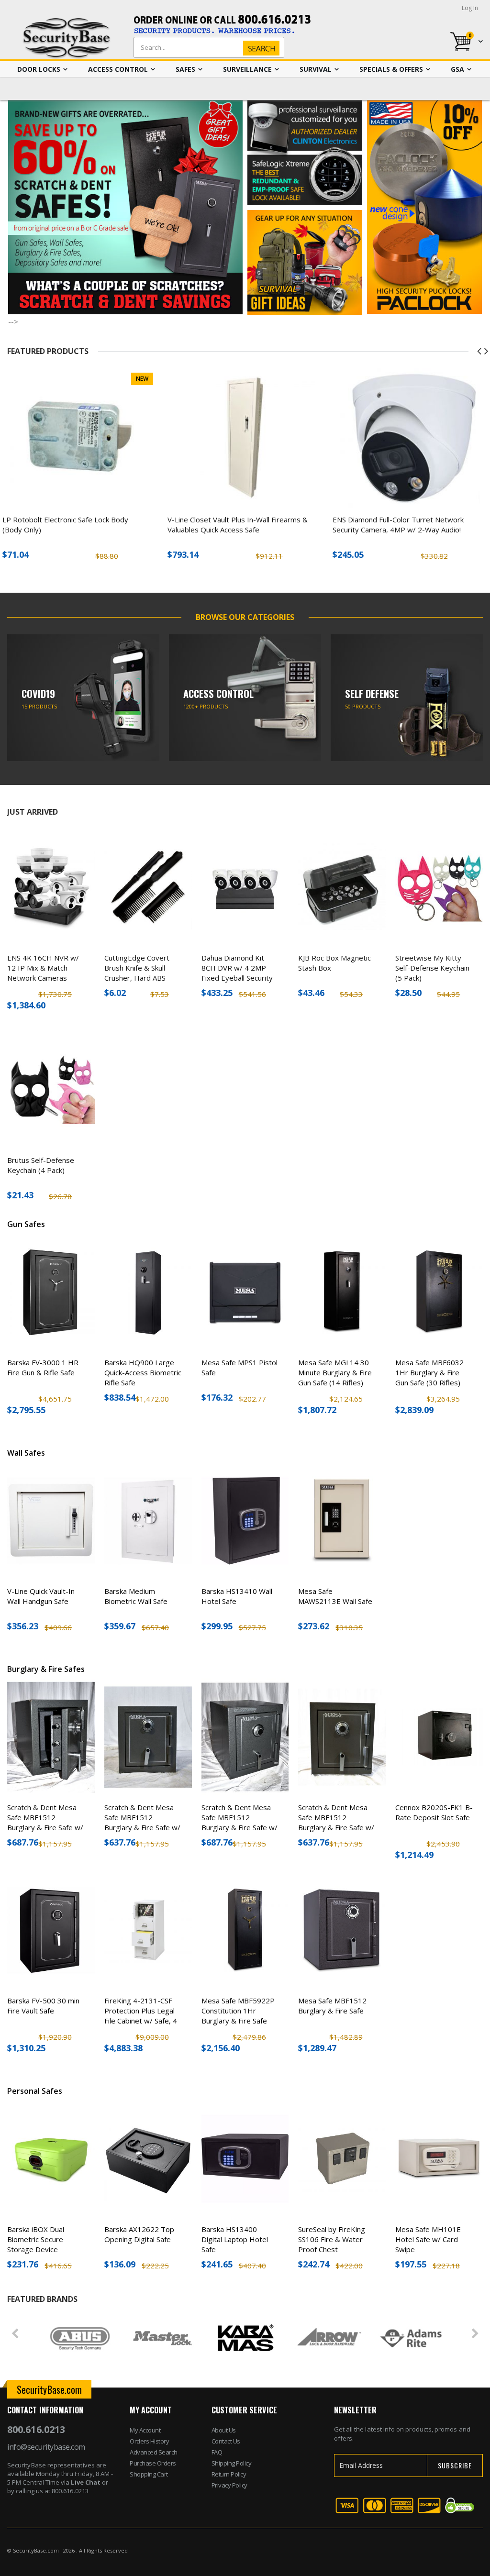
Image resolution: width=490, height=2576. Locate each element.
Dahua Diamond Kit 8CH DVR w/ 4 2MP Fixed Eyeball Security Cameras (237, 973)
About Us (224, 2430)
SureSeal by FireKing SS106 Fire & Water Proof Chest (332, 2239)
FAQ (217, 2452)
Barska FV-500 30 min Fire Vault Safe (43, 2006)
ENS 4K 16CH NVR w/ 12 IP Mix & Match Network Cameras (43, 968)
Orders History (149, 2441)
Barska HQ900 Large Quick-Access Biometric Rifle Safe (143, 1372)
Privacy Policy (229, 2485)
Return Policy (229, 2474)
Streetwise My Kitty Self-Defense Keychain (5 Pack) (432, 968)
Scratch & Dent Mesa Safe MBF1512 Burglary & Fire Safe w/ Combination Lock (45, 1822)
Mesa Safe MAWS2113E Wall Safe (335, 1596)
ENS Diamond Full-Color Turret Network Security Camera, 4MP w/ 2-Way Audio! (398, 525)
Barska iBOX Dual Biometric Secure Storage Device (36, 2239)
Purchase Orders (153, 2463)
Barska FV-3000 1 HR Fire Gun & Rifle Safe (43, 1367)
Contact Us (226, 2441)
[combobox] (207, 47)
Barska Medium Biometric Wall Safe (136, 1596)
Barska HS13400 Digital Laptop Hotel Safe (235, 2239)
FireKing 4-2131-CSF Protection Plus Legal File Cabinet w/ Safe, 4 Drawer (141, 2016)
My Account (145, 2430)
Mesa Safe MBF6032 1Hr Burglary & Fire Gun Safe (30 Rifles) (429, 1372)
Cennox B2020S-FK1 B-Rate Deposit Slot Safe (434, 1812)
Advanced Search (154, 2452)
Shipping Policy (232, 2463)
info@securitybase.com (46, 2447)
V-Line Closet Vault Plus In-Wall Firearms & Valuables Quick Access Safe (238, 525)
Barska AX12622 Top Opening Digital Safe (139, 2234)
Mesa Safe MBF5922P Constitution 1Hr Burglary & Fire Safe (238, 2011)
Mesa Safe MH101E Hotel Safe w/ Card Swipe (428, 2239)
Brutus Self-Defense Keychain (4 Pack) (41, 1165)
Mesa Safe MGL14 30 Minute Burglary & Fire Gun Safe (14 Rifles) (335, 1372)
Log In (470, 8)
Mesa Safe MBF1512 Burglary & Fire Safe (332, 2006)
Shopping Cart (149, 2474)
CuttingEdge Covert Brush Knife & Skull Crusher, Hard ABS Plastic (137, 973)
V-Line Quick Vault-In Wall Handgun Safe (41, 1596)
